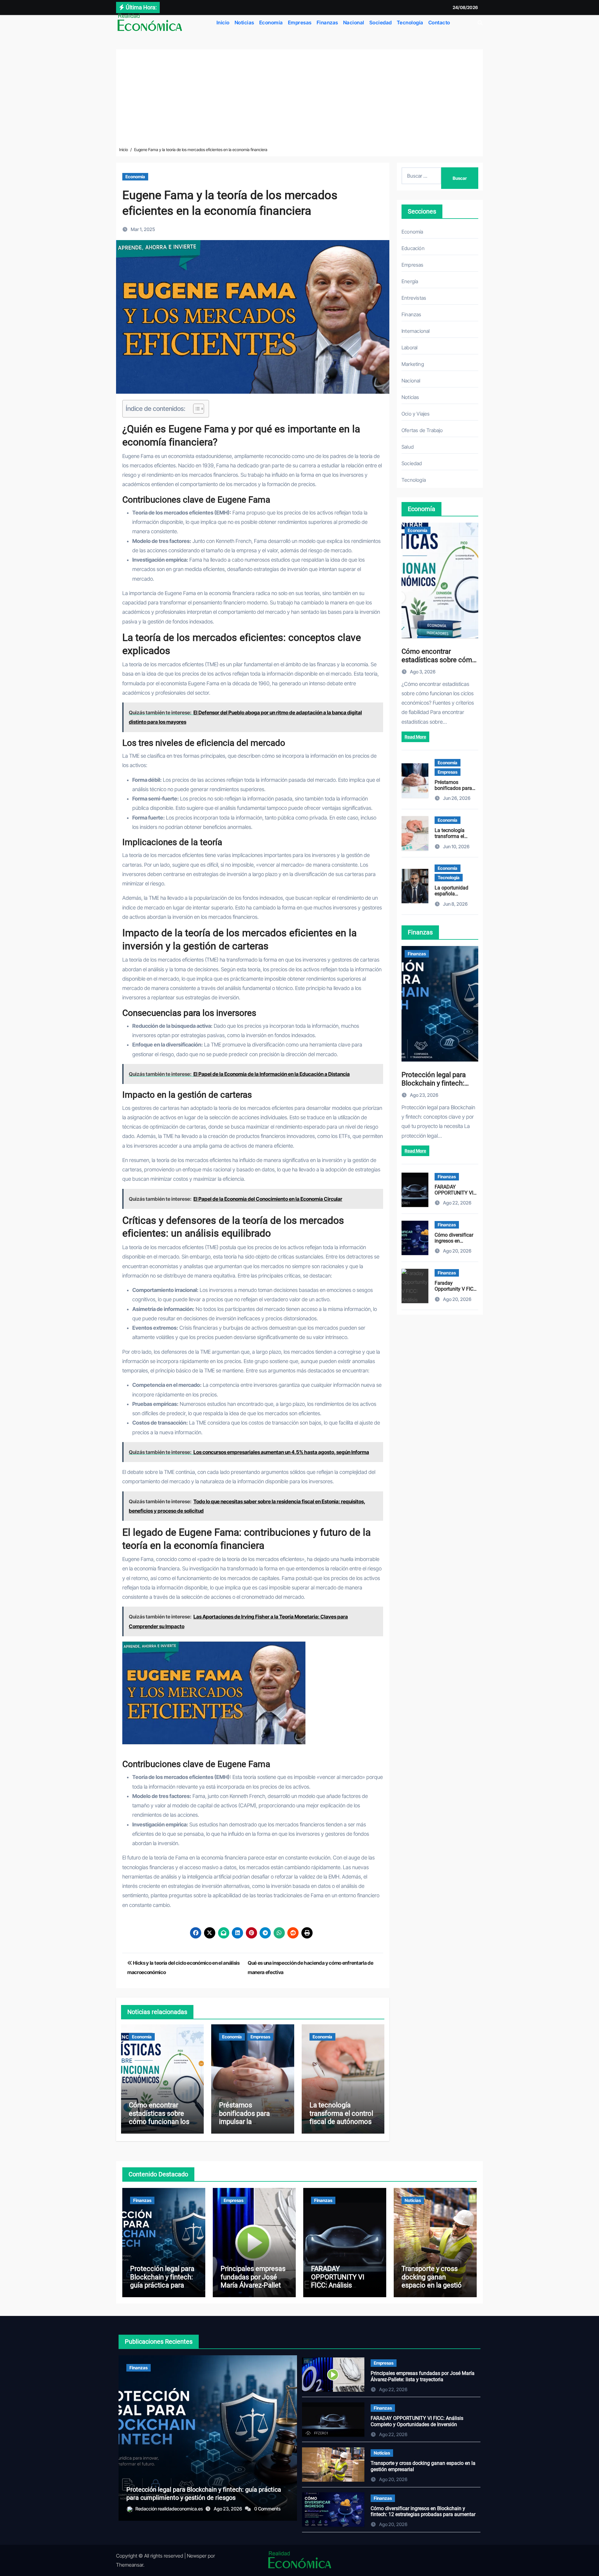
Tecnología (410, 22)
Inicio (223, 22)
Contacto (439, 22)
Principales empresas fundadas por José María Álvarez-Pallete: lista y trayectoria (253, 2281)
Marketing (413, 364)
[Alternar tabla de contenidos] (195, 409)
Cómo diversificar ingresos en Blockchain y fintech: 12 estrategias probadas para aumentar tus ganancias (423, 2514)
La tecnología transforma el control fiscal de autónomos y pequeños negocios (343, 2117)
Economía (271, 22)
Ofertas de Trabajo (422, 430)
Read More (415, 737)
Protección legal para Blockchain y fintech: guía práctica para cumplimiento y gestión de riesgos (162, 2285)
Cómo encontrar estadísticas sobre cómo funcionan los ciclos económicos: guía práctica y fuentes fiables (159, 2126)
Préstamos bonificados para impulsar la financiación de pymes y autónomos (250, 2122)
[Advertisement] (299, 99)
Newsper (197, 2556)
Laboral (409, 347)
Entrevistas (414, 298)
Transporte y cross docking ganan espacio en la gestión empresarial (433, 2281)
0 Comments (267, 2509)
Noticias (244, 22)
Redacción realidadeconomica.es (170, 2509)
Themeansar (130, 2565)
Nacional (354, 22)
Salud (408, 447)
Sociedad (381, 22)
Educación (413, 248)
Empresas (300, 22)
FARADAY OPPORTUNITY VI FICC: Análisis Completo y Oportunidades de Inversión (338, 2289)
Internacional (416, 331)
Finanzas (327, 22)
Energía (410, 281)
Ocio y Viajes (416, 414)
